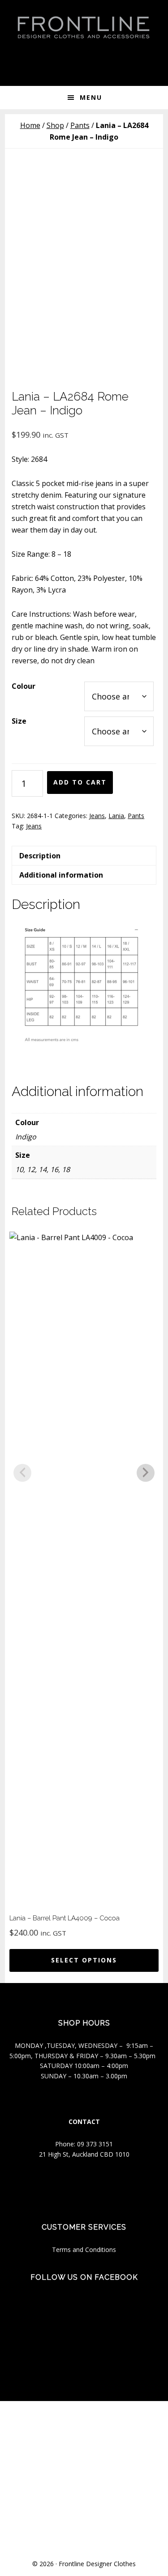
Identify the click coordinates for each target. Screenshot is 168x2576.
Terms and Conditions (84, 2250)
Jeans (97, 816)
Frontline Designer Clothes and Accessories (84, 27)
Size (19, 721)
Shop (55, 125)
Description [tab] (40, 856)
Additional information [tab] (61, 875)
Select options (84, 1960)
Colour (24, 686)
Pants (80, 125)
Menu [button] (91, 97)
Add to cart (80, 782)
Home (30, 125)
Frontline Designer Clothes (97, 2564)
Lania (116, 816)
